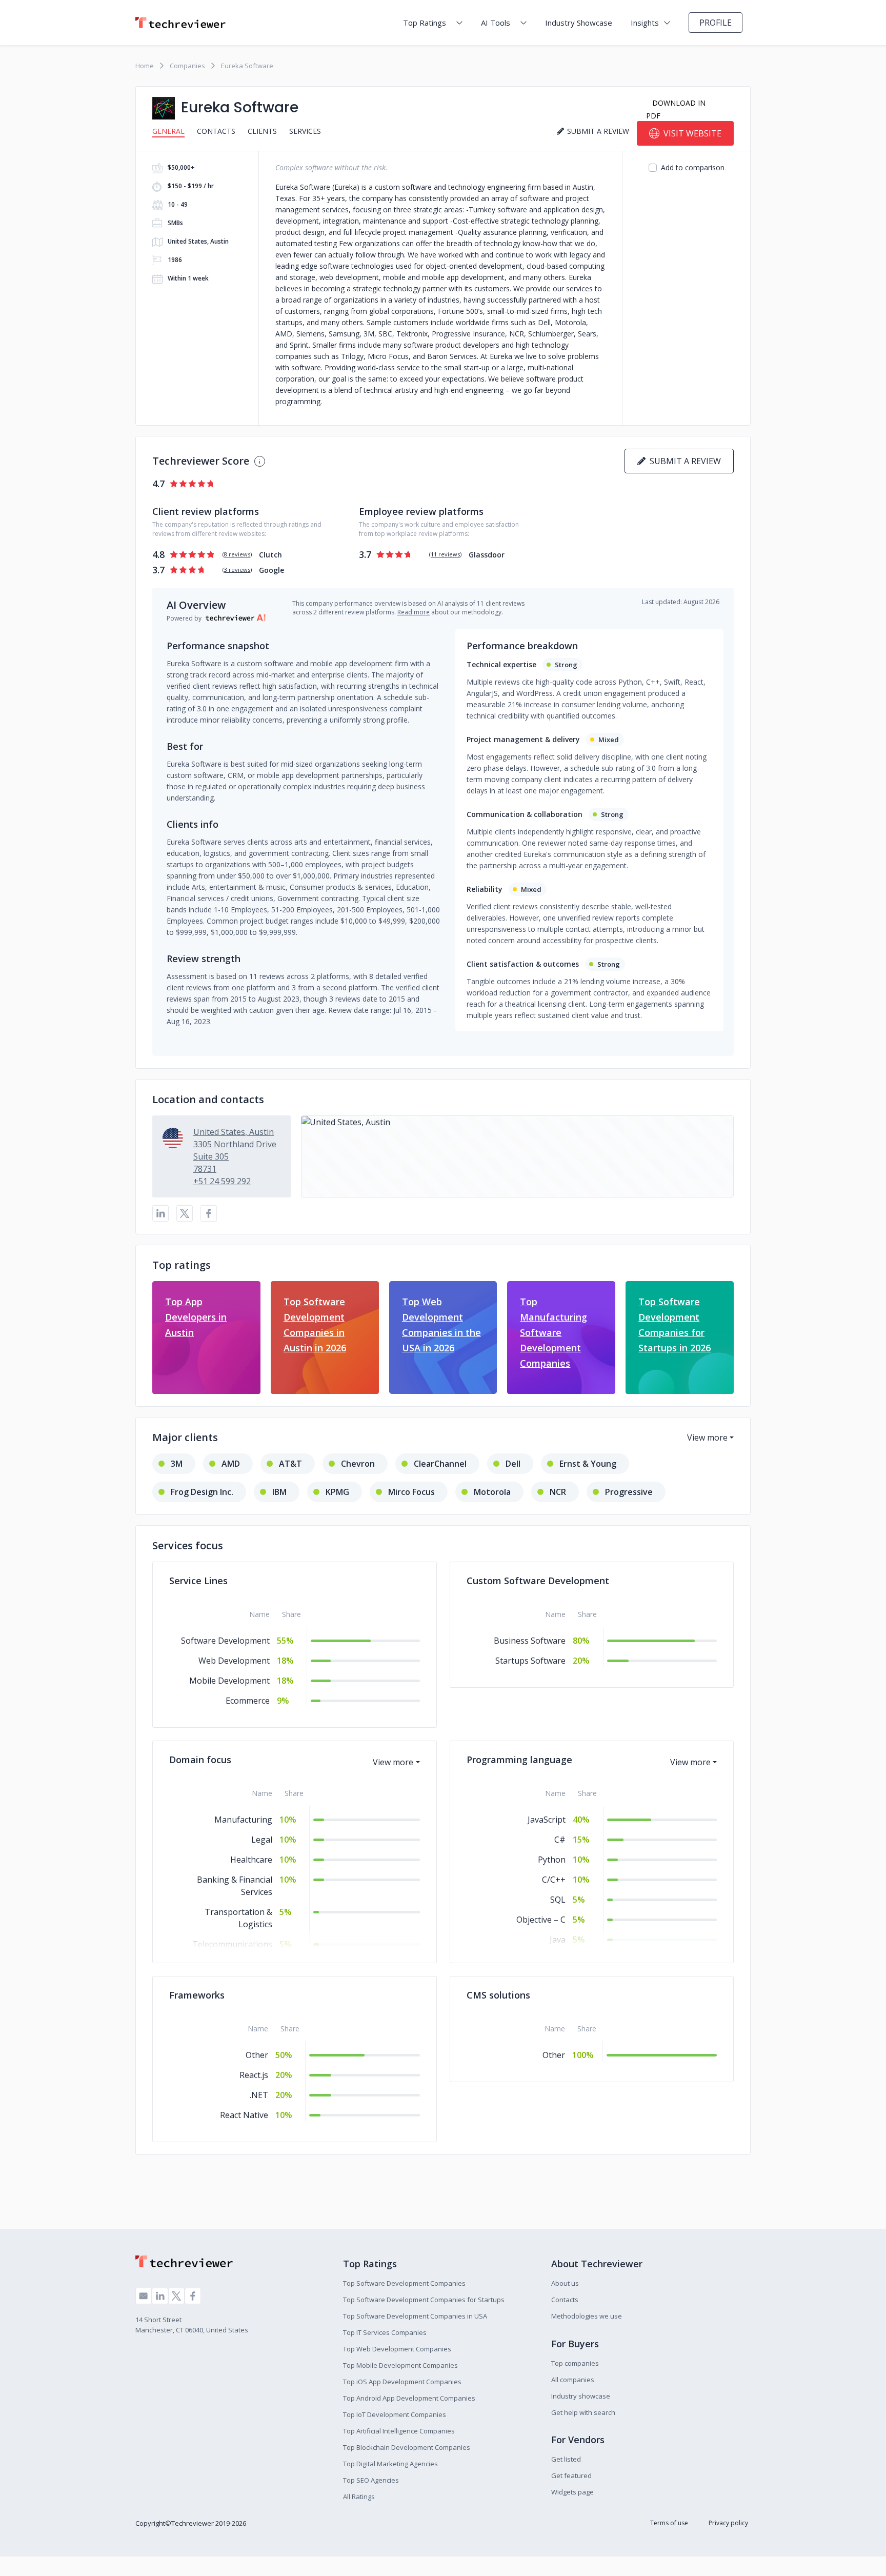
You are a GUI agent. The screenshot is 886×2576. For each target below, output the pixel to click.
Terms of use (669, 2523)
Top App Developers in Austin (196, 1317)
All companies (573, 2380)
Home (145, 66)
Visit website (692, 133)
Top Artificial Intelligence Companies (399, 2431)
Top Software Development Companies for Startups (424, 2300)
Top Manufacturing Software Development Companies (553, 1332)
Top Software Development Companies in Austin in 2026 (315, 1325)
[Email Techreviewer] (144, 2296)
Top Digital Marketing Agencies (390, 2464)
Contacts (216, 131)
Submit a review (683, 461)
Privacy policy (728, 2523)
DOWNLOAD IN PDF (676, 109)
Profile (716, 23)
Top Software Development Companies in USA (415, 2316)
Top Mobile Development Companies (400, 2365)
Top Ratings (425, 23)
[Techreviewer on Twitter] (176, 2296)
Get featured (571, 2475)
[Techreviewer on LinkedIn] (160, 2296)
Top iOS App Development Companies (402, 2382)
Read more (414, 612)
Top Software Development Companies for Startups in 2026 (674, 1325)
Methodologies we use (587, 2316)
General (168, 131)
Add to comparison (693, 167)
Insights (645, 23)
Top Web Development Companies (397, 2349)
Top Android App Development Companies (409, 2398)
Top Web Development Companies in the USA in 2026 (441, 1325)
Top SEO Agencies (371, 2480)
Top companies (575, 2363)
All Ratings (359, 2497)
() (237, 554)
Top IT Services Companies (385, 2332)
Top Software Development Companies (404, 2283)
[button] (517, 1156)
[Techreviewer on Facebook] (193, 2296)
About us (565, 2283)
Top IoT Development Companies (395, 2414)
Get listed (566, 2459)
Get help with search (583, 2412)
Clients (262, 131)
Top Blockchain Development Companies (407, 2447)
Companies (187, 66)
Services (305, 131)
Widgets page (572, 2492)
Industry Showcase (579, 23)
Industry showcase (581, 2396)
